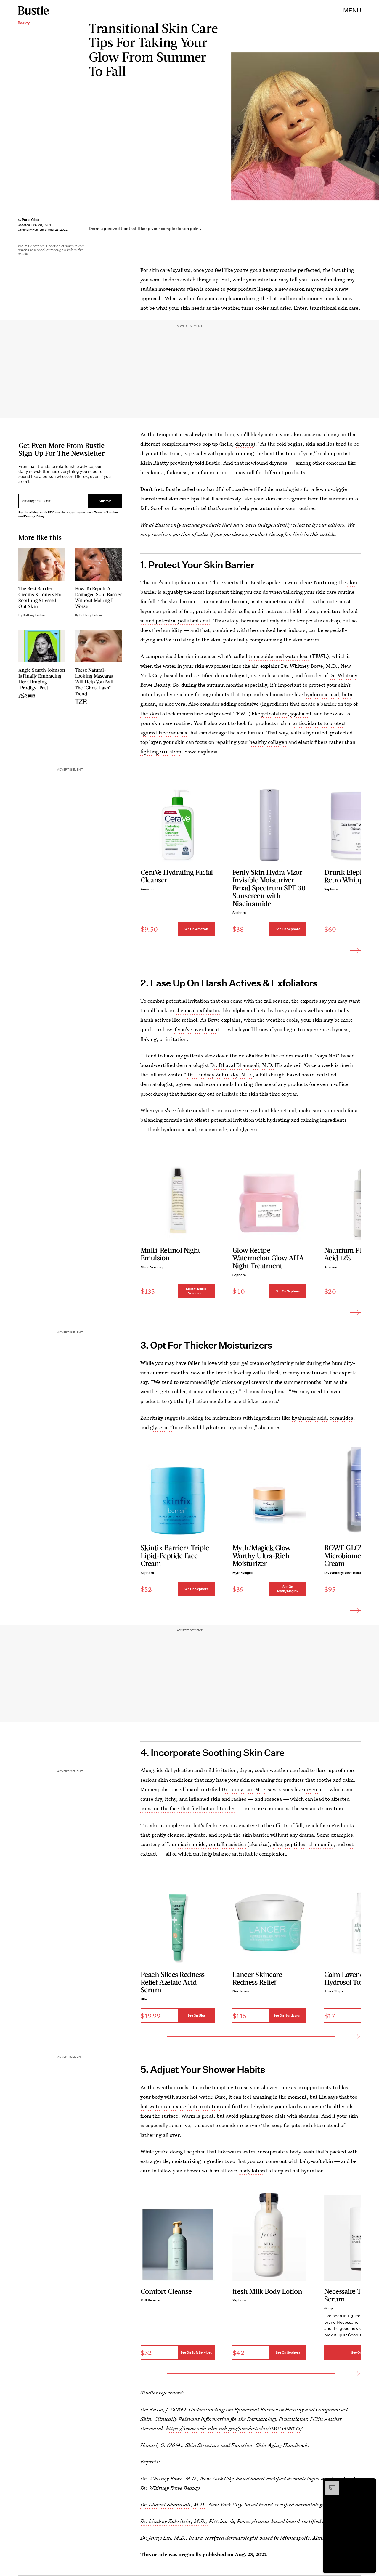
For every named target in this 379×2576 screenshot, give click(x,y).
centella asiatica (227, 1844)
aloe (277, 1844)
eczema (313, 1789)
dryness (244, 444)
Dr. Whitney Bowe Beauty (170, 2488)
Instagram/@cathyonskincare (376, 126)
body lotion (252, 2171)
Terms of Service (106, 512)
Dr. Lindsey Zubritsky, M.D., (174, 2521)
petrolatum (274, 714)
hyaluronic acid (322, 694)
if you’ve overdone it (196, 1029)
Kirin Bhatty (155, 463)
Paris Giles (30, 220)
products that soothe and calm (319, 1780)
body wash (302, 2152)
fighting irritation (161, 751)
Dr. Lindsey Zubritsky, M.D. (220, 1074)
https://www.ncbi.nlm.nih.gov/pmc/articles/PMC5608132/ (234, 2428)
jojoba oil (301, 714)
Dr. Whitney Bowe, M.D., (310, 666)
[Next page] (355, 950)
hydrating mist (288, 1363)
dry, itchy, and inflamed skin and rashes (200, 1799)
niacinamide (192, 1844)
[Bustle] (33, 10)
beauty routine (280, 270)
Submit (105, 501)
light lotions (222, 1382)
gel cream (253, 1363)
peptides (295, 1844)
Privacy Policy (34, 516)
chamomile (321, 1844)
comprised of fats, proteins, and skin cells (201, 611)
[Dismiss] (370, 2484)
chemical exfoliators (199, 1010)
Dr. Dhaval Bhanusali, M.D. (242, 1065)
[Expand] (329, 2484)
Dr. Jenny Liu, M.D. (244, 1789)
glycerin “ (161, 1427)
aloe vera (175, 704)
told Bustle (208, 463)
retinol (189, 1020)
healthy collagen (268, 742)
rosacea (273, 1799)
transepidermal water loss (278, 656)
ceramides (341, 1418)
